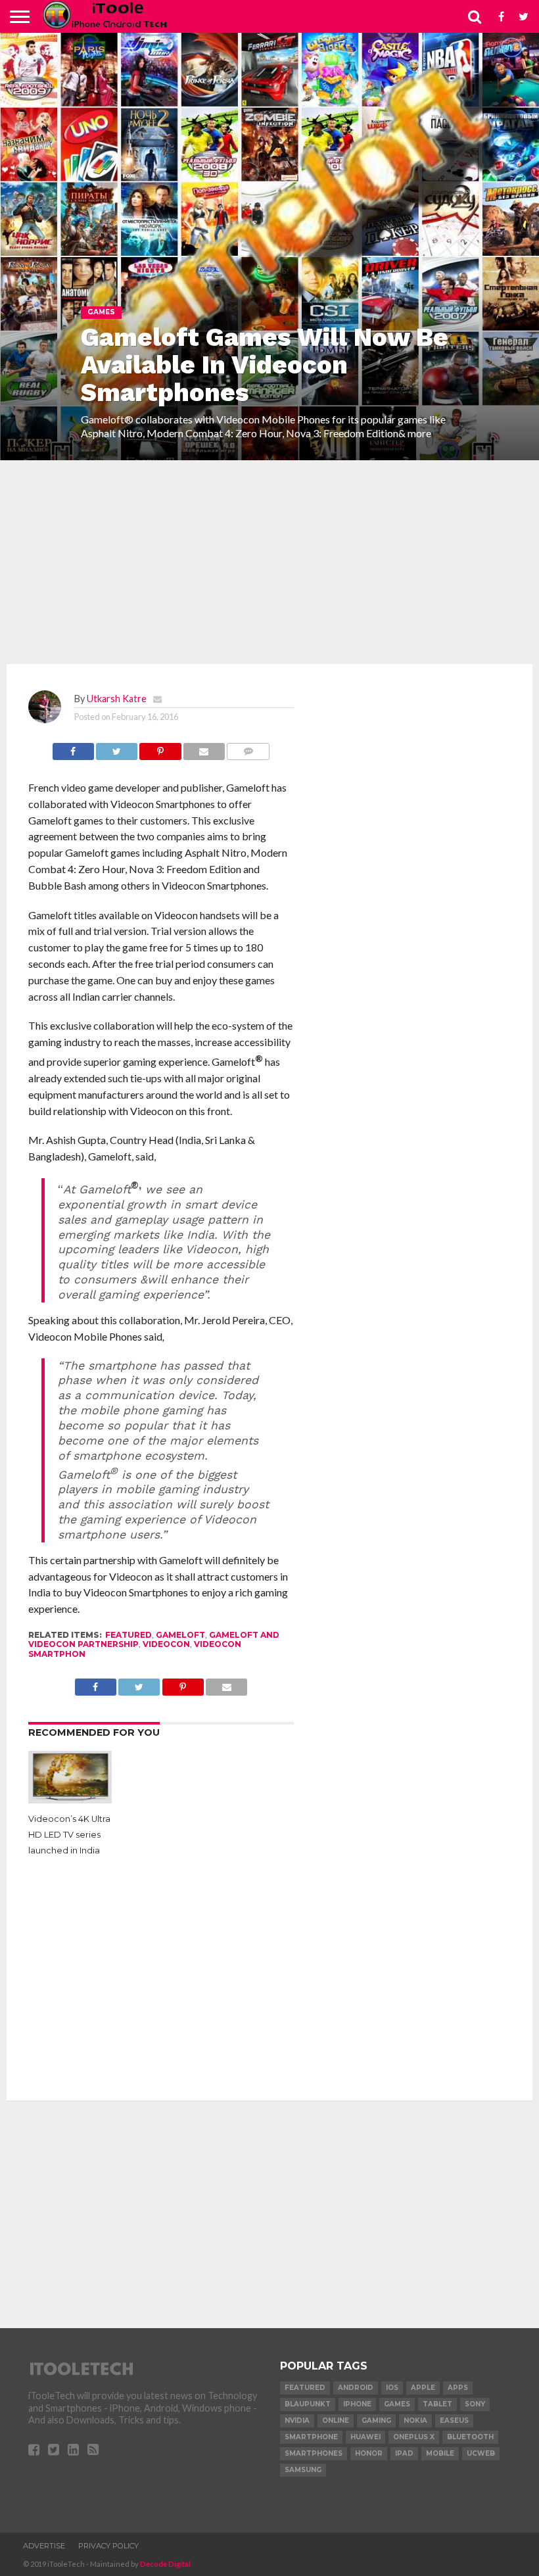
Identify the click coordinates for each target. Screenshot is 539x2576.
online (336, 2421)
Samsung (303, 2470)
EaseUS (454, 2421)
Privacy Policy (108, 2546)
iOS (392, 2388)
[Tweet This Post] (117, 748)
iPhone (357, 2404)
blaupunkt (308, 2404)
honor (369, 2453)
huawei (365, 2437)
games (397, 2404)
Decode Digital (165, 2564)
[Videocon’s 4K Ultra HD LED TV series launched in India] (70, 1799)
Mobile (440, 2453)
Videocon (166, 1644)
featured (129, 1635)
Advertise (44, 2546)
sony (475, 2404)
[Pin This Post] (160, 748)
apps (458, 2388)
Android (356, 2388)
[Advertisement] (269, 562)
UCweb (481, 2453)
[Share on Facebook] (73, 748)
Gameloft (180, 1635)
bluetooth (470, 2437)
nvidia (297, 2421)
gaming (376, 2421)
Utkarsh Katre (117, 699)
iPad (404, 2453)
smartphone (311, 2437)
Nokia (415, 2421)
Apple (423, 2388)
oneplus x (414, 2437)
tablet (437, 2404)
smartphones (314, 2453)
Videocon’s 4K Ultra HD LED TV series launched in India (69, 1835)
